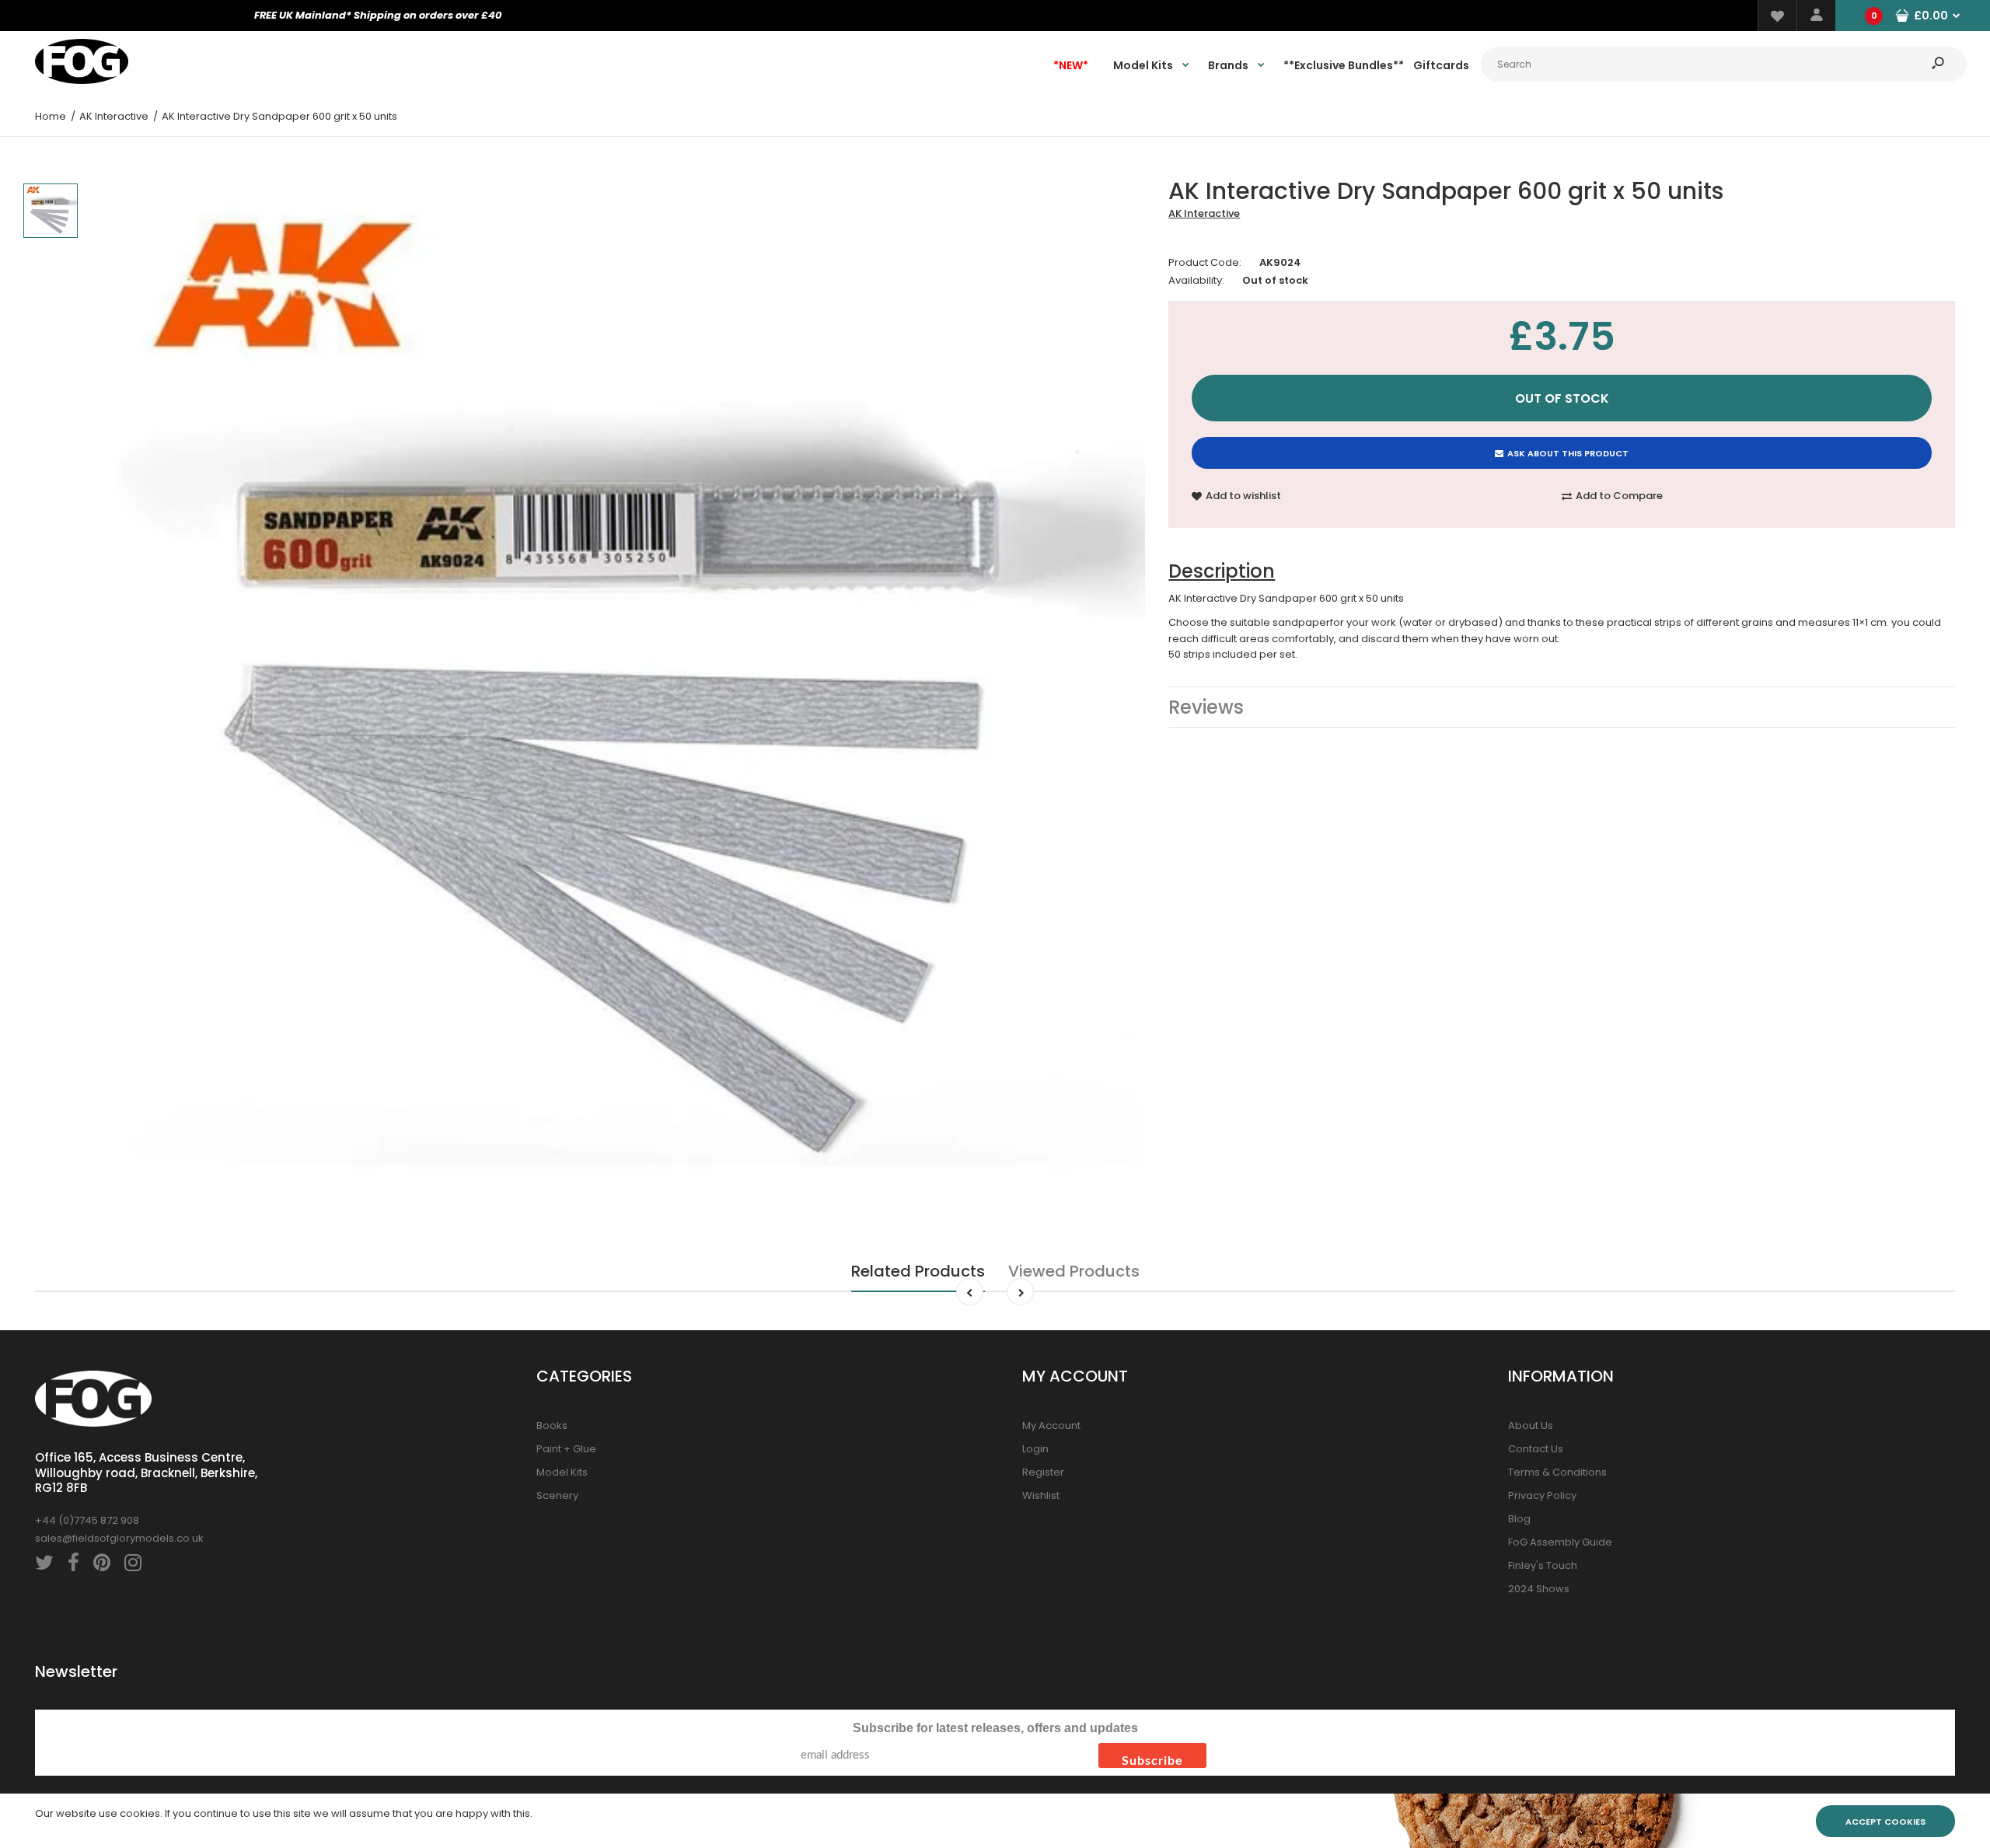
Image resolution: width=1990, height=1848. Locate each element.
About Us (1531, 1425)
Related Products (918, 1271)
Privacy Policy (1542, 1495)
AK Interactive (1204, 213)
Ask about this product (1568, 453)
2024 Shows (1539, 1589)
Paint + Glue (566, 1449)
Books (552, 1425)
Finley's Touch (1543, 1565)
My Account (1051, 1425)
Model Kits (562, 1472)
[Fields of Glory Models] (82, 80)
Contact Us (1536, 1449)
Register (1043, 1472)
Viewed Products (1074, 1271)
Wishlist (1041, 1495)
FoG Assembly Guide (1560, 1542)
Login (1035, 1449)
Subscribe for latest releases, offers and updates (995, 1728)
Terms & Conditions (1557, 1472)
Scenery (557, 1495)
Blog (1519, 1519)
